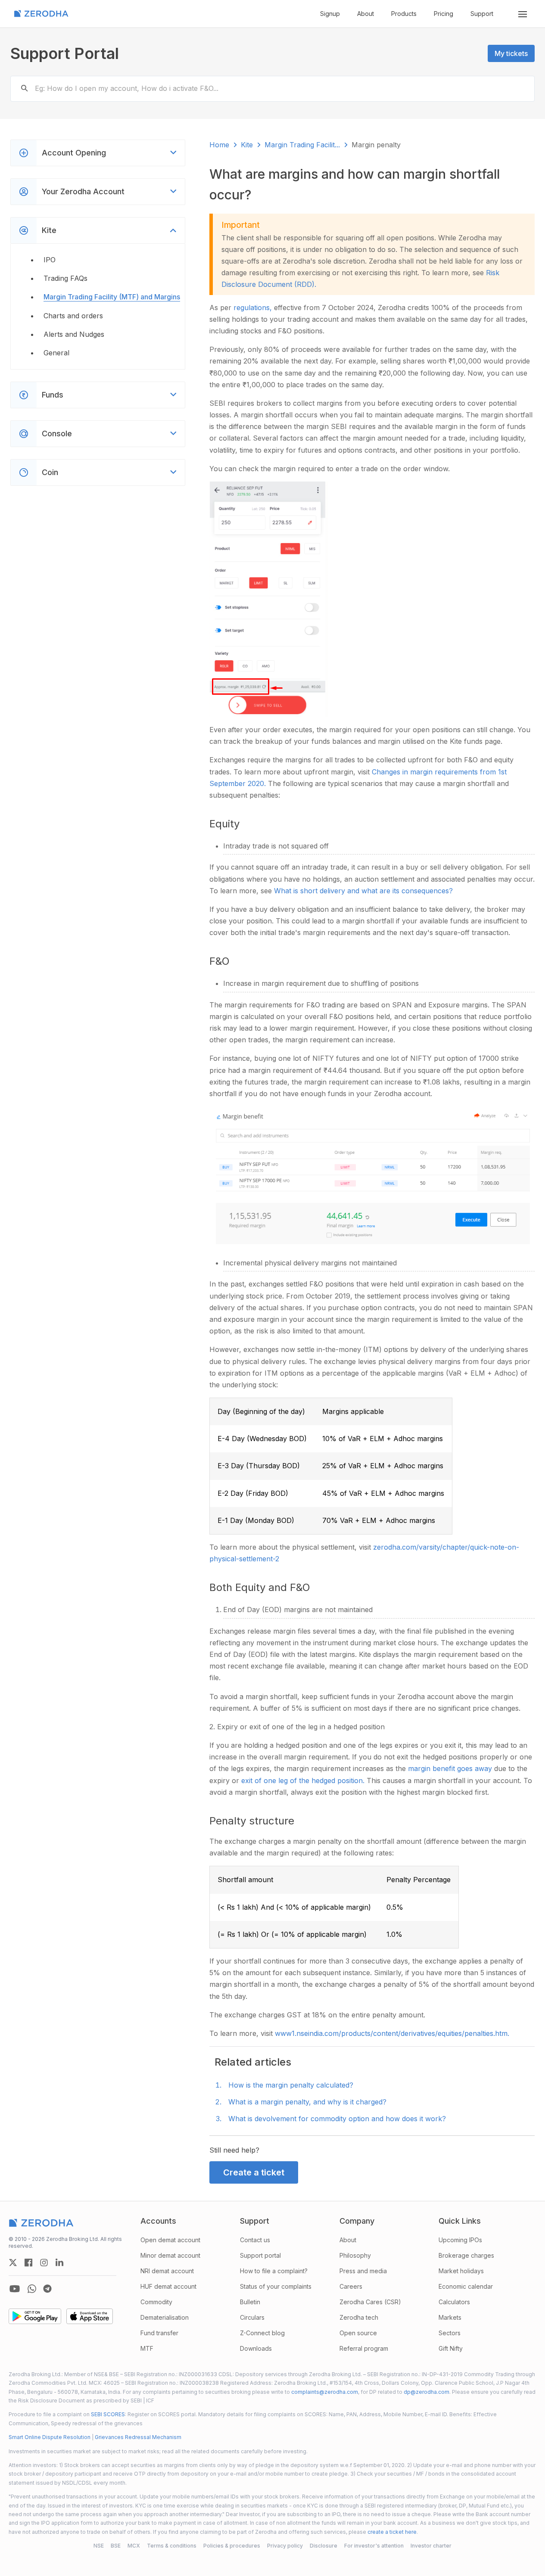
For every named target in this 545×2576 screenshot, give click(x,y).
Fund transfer (159, 2333)
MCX (134, 2546)
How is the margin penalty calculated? (291, 2085)
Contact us (255, 2240)
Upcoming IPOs (460, 2240)
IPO (50, 260)
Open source (358, 2333)
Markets (450, 2317)
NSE (99, 2546)
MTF (147, 2348)
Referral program (364, 2348)
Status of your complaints (276, 2286)
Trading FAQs (65, 278)
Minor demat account (170, 2255)
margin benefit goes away (451, 1768)
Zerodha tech (359, 2317)
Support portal (260, 2255)
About (366, 14)
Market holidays (461, 2271)
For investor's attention (374, 2546)
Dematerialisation (165, 2317)
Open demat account (170, 2240)
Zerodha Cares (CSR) (370, 2302)
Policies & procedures (232, 2546)
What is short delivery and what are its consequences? (363, 891)
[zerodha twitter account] (13, 2262)
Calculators (454, 2302)
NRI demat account (167, 2271)
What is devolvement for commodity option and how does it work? (337, 2119)
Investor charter (431, 2546)
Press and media (363, 2271)
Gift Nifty (451, 2348)
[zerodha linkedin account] (59, 2262)
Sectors (450, 2333)
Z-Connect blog (262, 2333)
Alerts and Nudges (74, 334)
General (56, 353)
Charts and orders (73, 316)
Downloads (256, 2348)
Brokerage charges (466, 2255)
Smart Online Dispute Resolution (50, 2437)
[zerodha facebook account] (28, 2262)
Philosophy (355, 2255)
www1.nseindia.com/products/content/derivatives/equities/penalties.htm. (392, 2033)
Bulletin (250, 2302)
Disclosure (324, 2546)
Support (482, 14)
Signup (330, 14)
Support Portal (65, 53)
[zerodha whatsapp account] (32, 2289)
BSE (116, 2546)
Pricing (444, 14)
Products (404, 14)
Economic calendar (466, 2286)
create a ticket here (392, 2532)
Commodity (156, 2302)
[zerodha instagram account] (44, 2262)
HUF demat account (168, 2286)
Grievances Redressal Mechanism (138, 2437)
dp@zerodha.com (427, 2392)
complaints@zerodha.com (325, 2392)
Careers (351, 2286)
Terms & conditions (172, 2546)
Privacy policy (285, 2546)
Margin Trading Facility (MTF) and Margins (112, 297)
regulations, (254, 308)
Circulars (252, 2317)
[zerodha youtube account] (15, 2289)
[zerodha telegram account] (47, 2289)
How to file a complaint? (274, 2271)
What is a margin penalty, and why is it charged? (307, 2102)
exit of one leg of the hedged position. (304, 1781)
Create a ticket (254, 2172)
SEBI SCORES (108, 2414)
